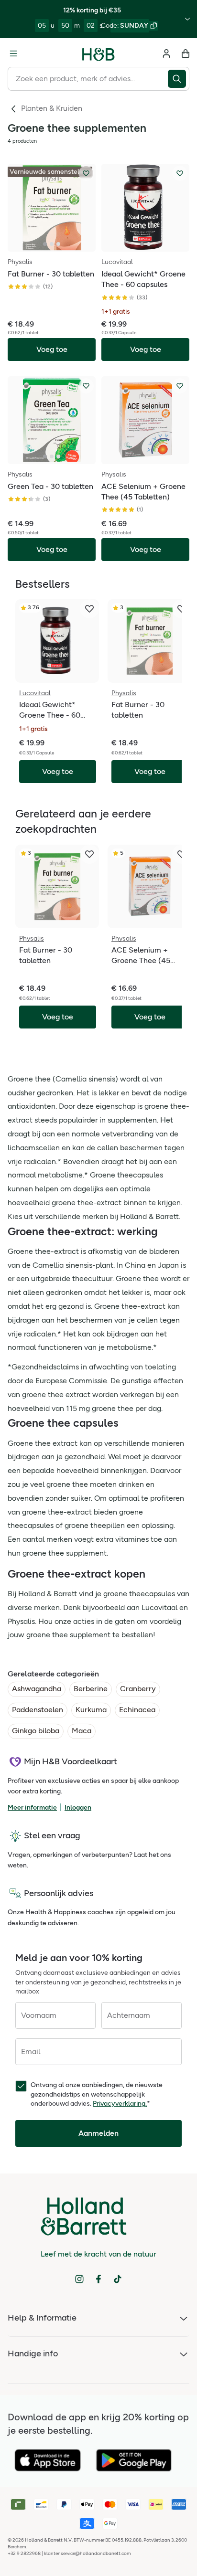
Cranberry (138, 1689)
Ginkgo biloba (36, 1731)
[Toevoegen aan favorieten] (86, 173)
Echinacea (137, 1710)
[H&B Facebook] (98, 2279)
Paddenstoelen (38, 1710)
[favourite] (89, 609)
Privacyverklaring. (120, 2104)
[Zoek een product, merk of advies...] (179, 79)
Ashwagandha (37, 1689)
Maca (82, 1731)
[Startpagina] (98, 53)
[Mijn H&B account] (166, 53)
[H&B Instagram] (79, 2279)
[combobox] (88, 79)
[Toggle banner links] (187, 19)
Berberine (91, 1689)
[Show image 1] (45, 244)
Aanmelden (98, 2133)
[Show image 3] (58, 244)
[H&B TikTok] (118, 2279)
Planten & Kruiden (52, 108)
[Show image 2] (52, 244)
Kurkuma (91, 1710)
